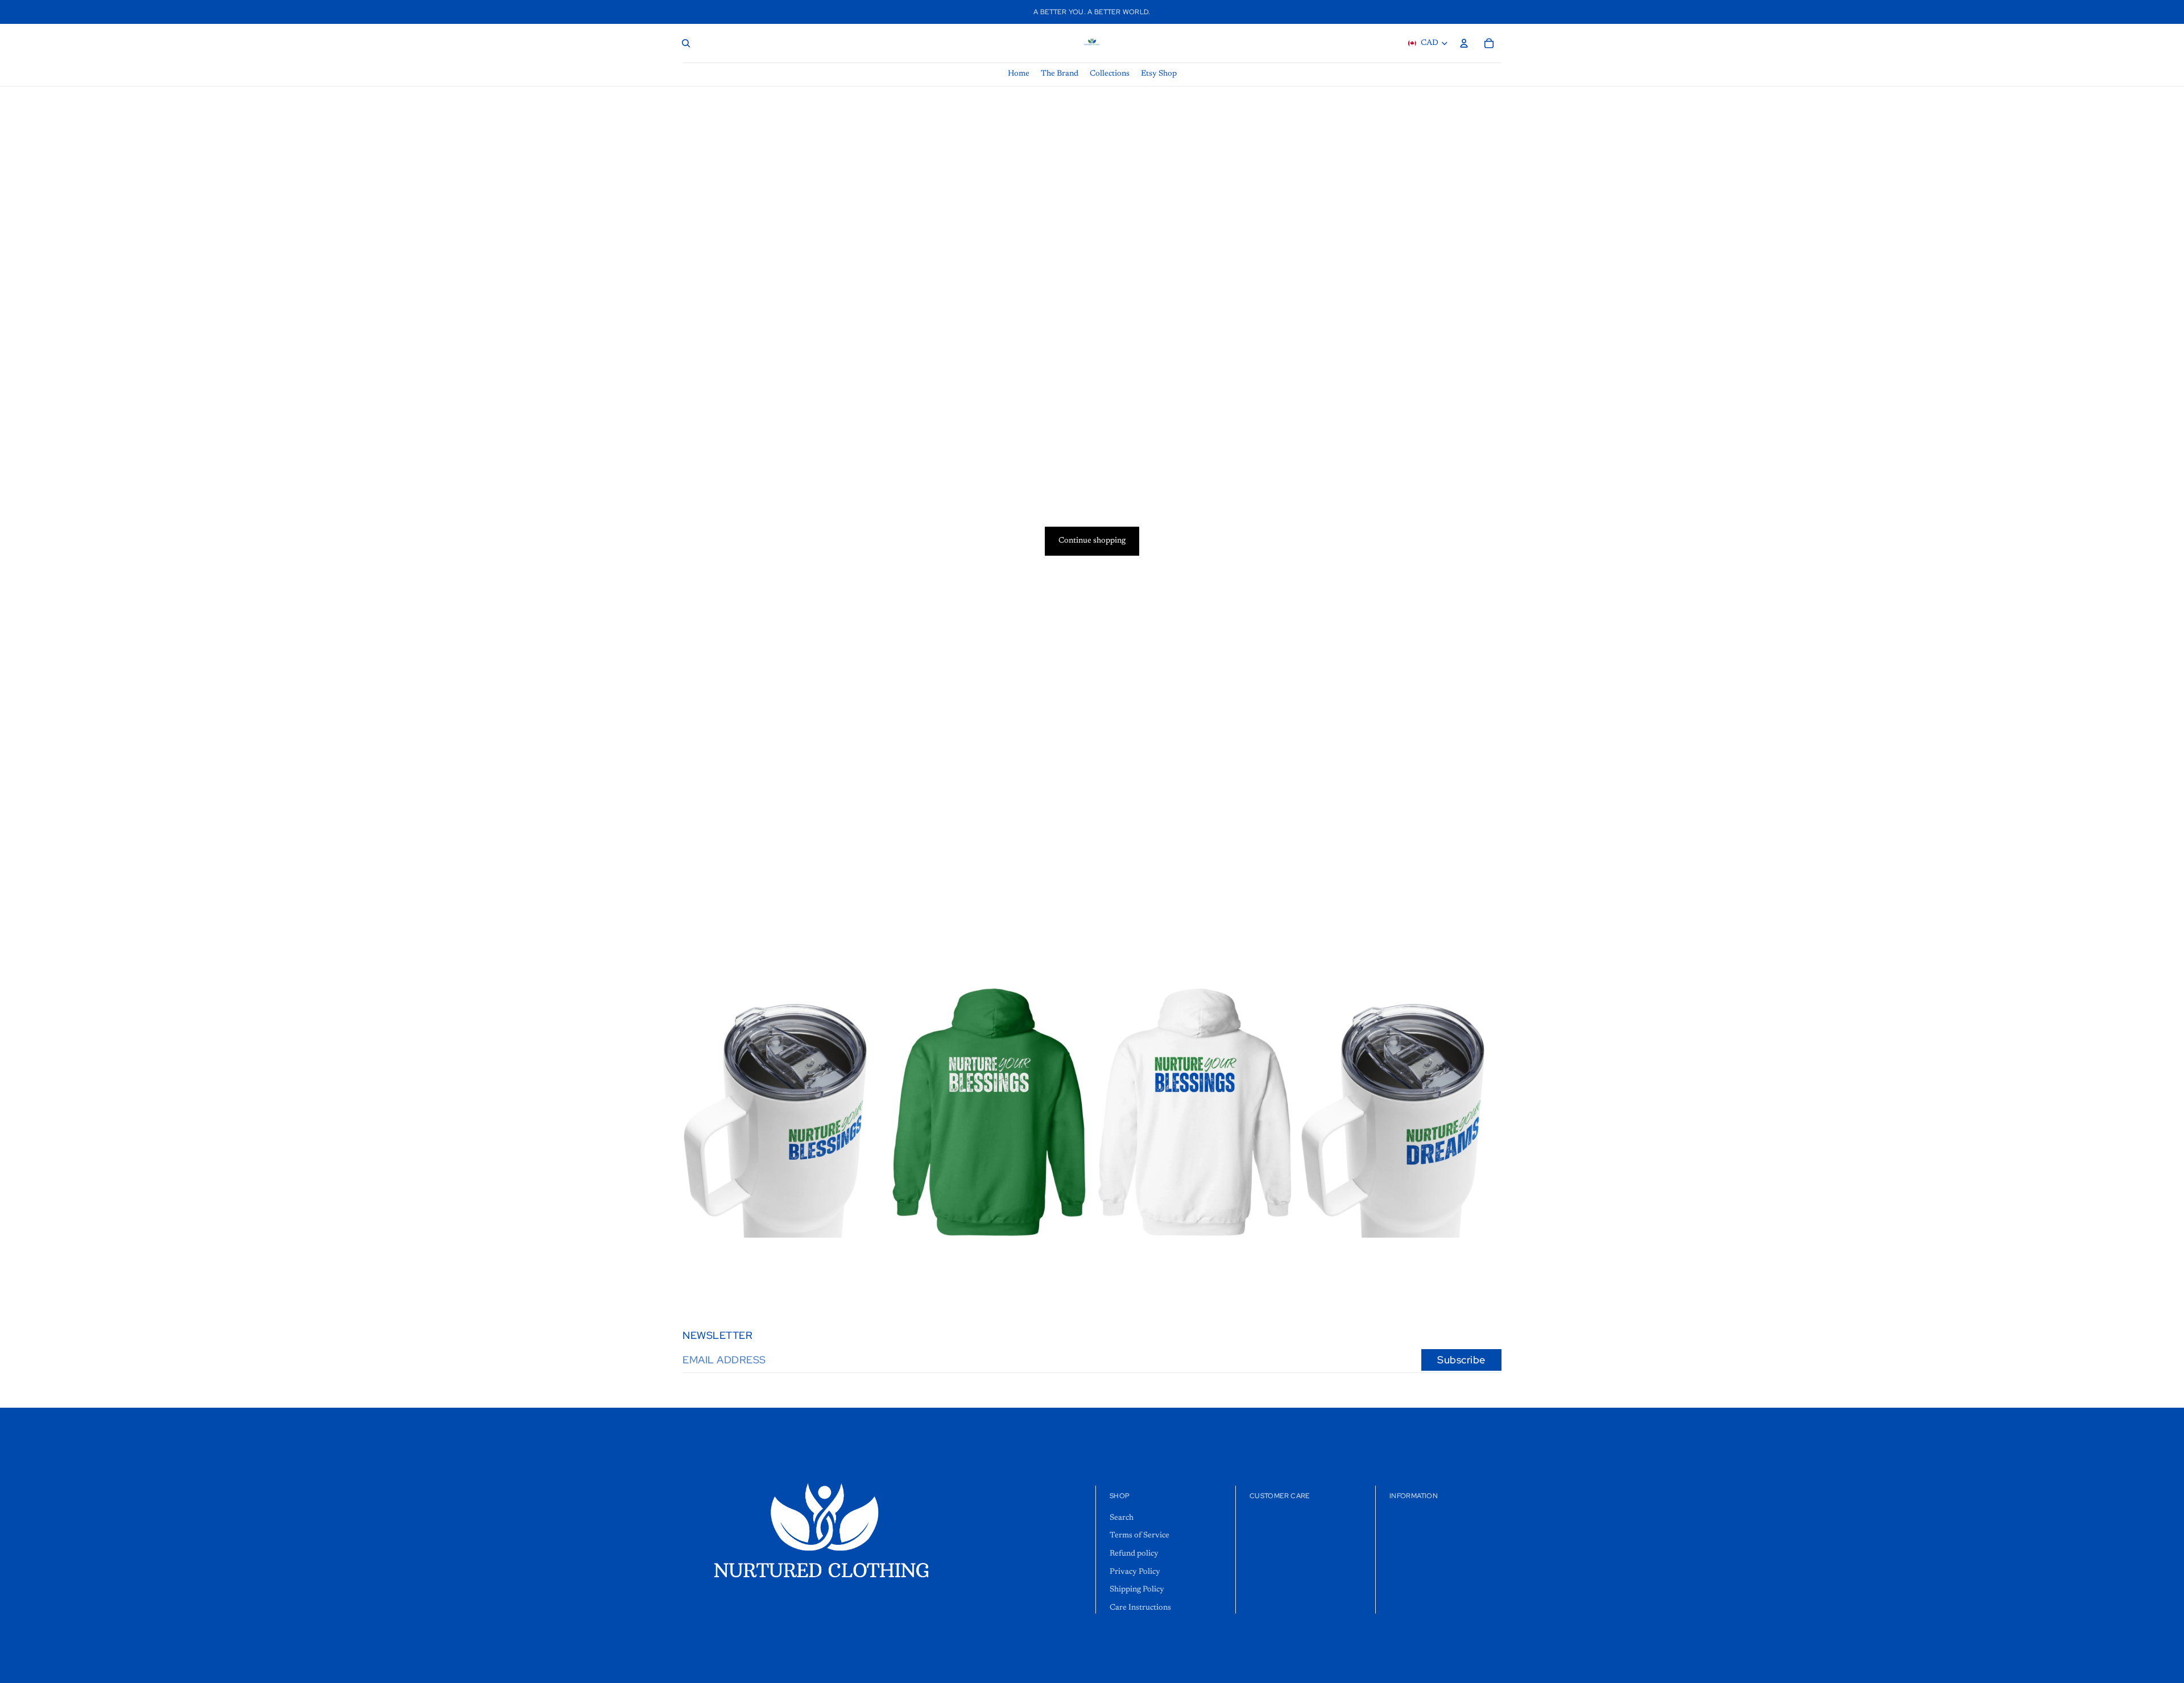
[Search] (686, 43)
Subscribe (1461, 1360)
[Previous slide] (905, 1112)
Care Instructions (1140, 1608)
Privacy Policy (1135, 1572)
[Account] (1464, 43)
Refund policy (1134, 1554)
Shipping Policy (1137, 1590)
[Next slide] (1073, 1112)
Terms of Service (1139, 1536)
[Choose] (866, 1220)
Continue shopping (1092, 541)
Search (1122, 1518)
